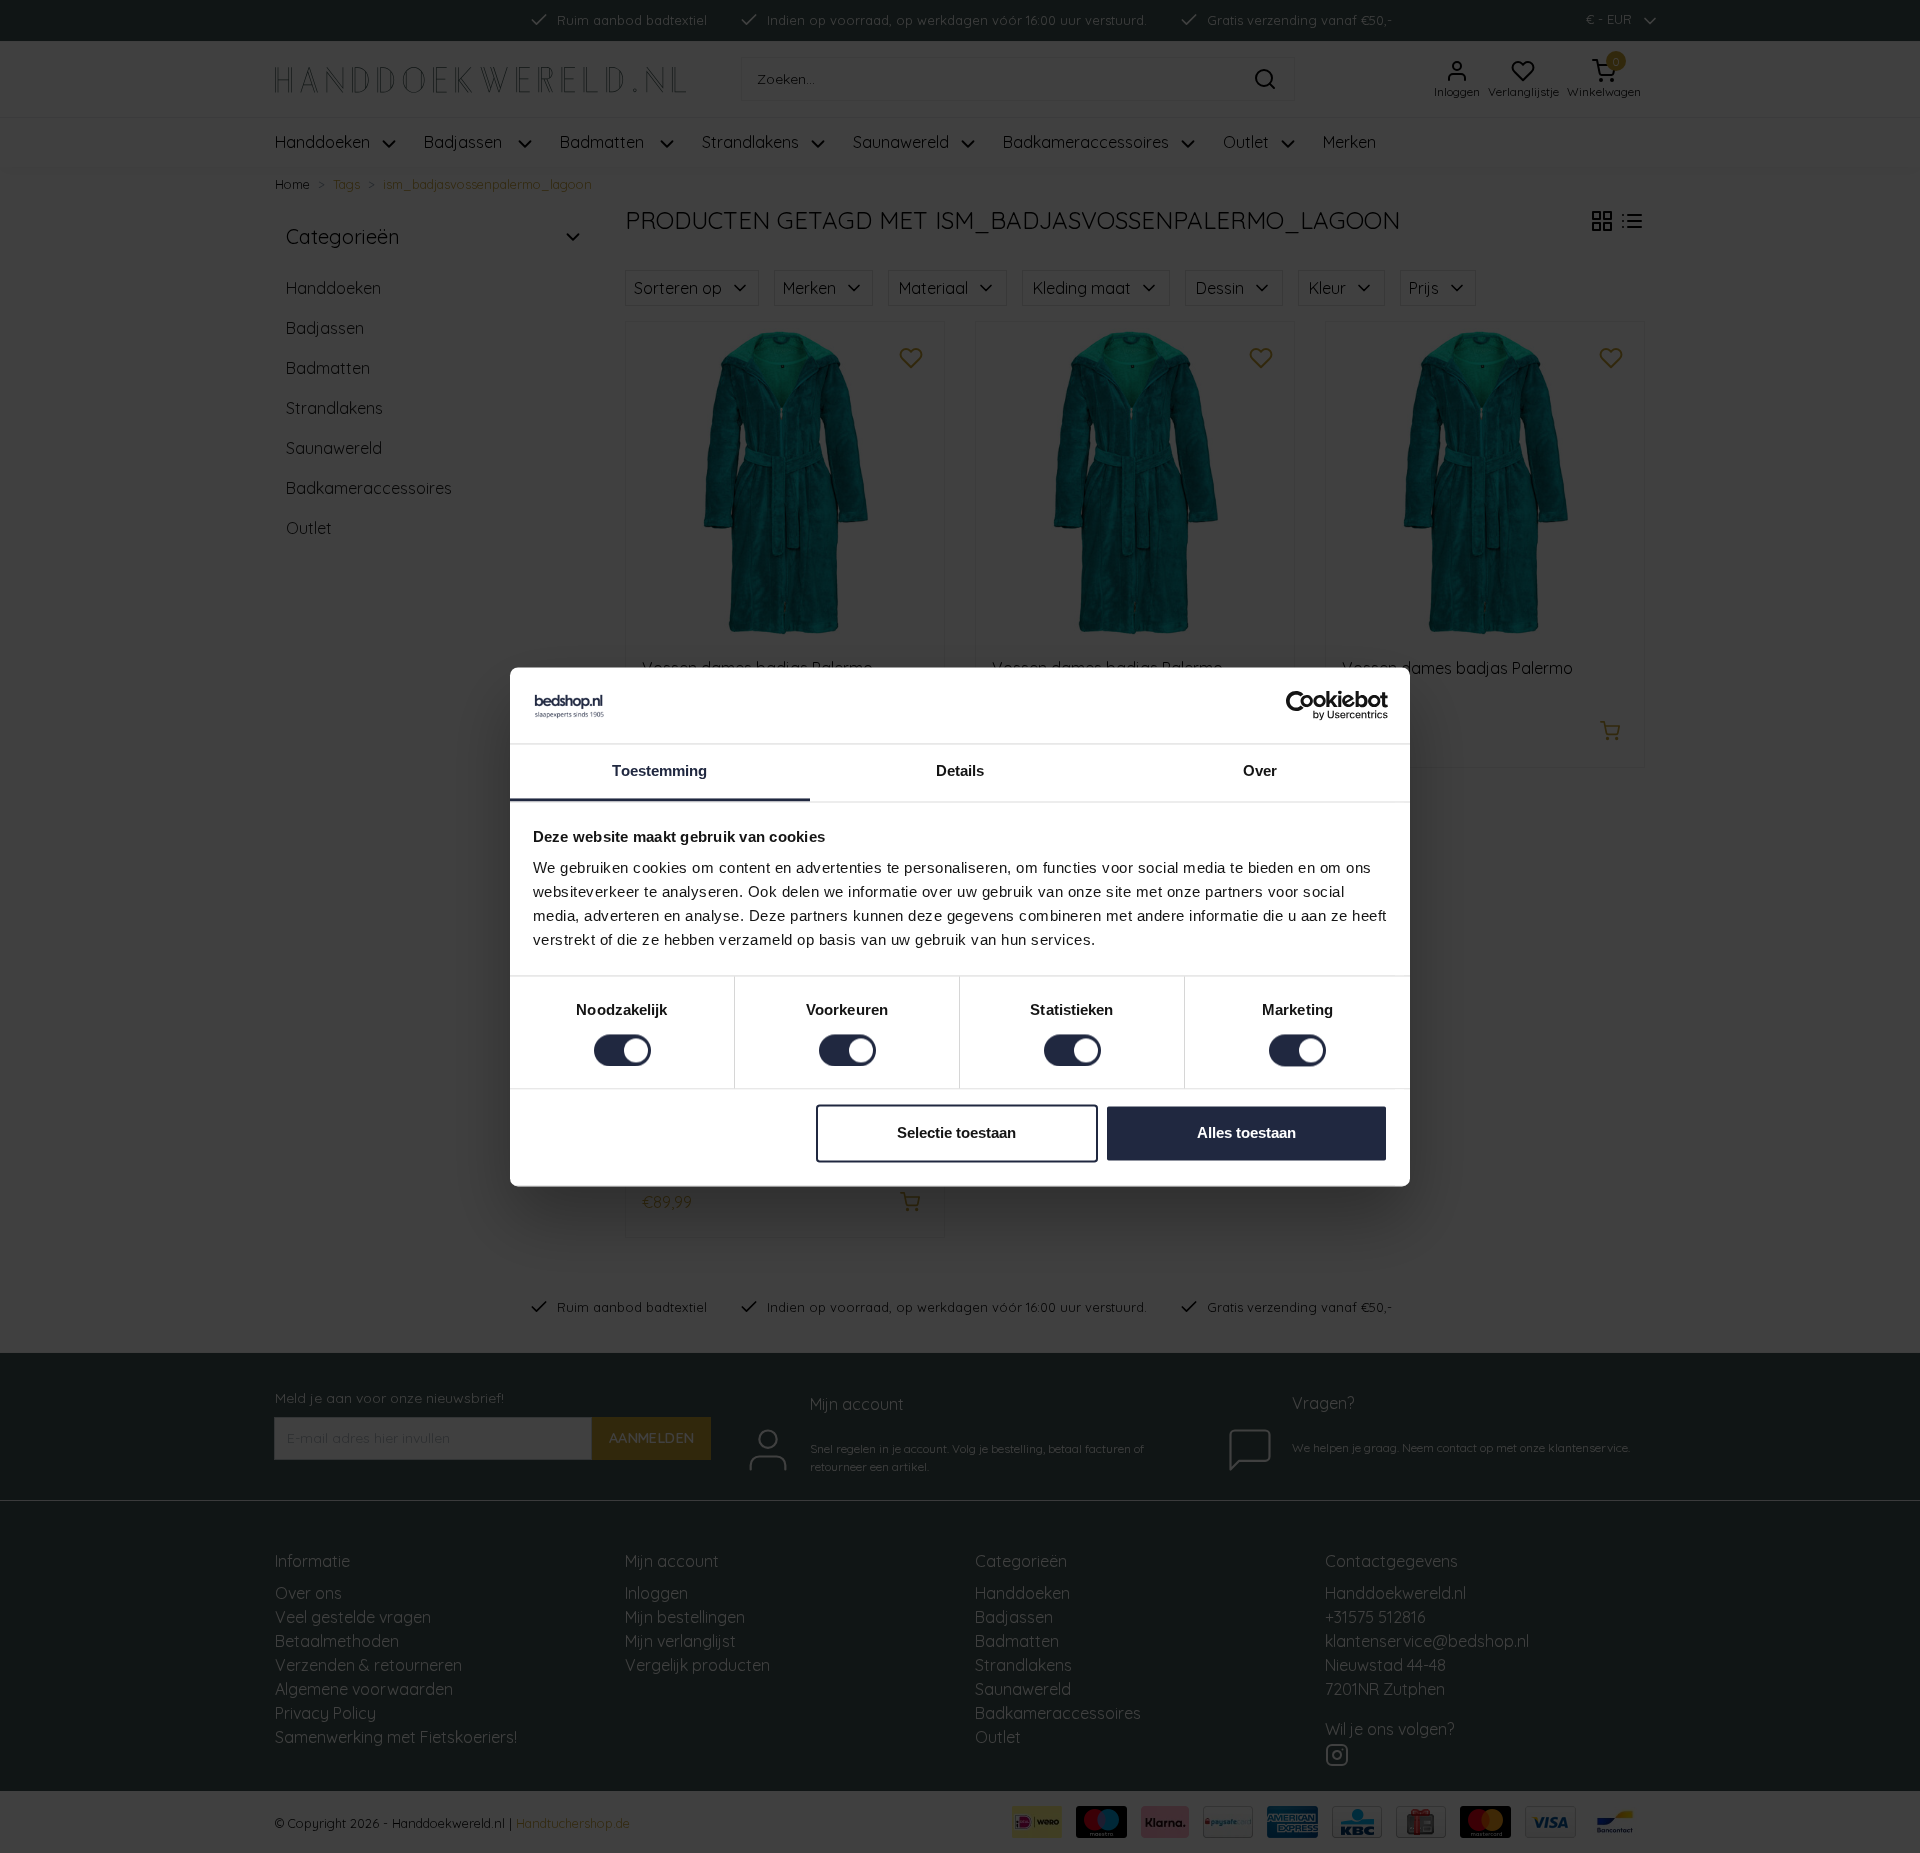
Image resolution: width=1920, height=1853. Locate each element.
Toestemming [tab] (659, 771)
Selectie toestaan (956, 1133)
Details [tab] (960, 771)
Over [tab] (1260, 771)
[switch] (847, 1050)
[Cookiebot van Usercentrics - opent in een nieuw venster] (1300, 705)
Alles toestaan (1246, 1133)
